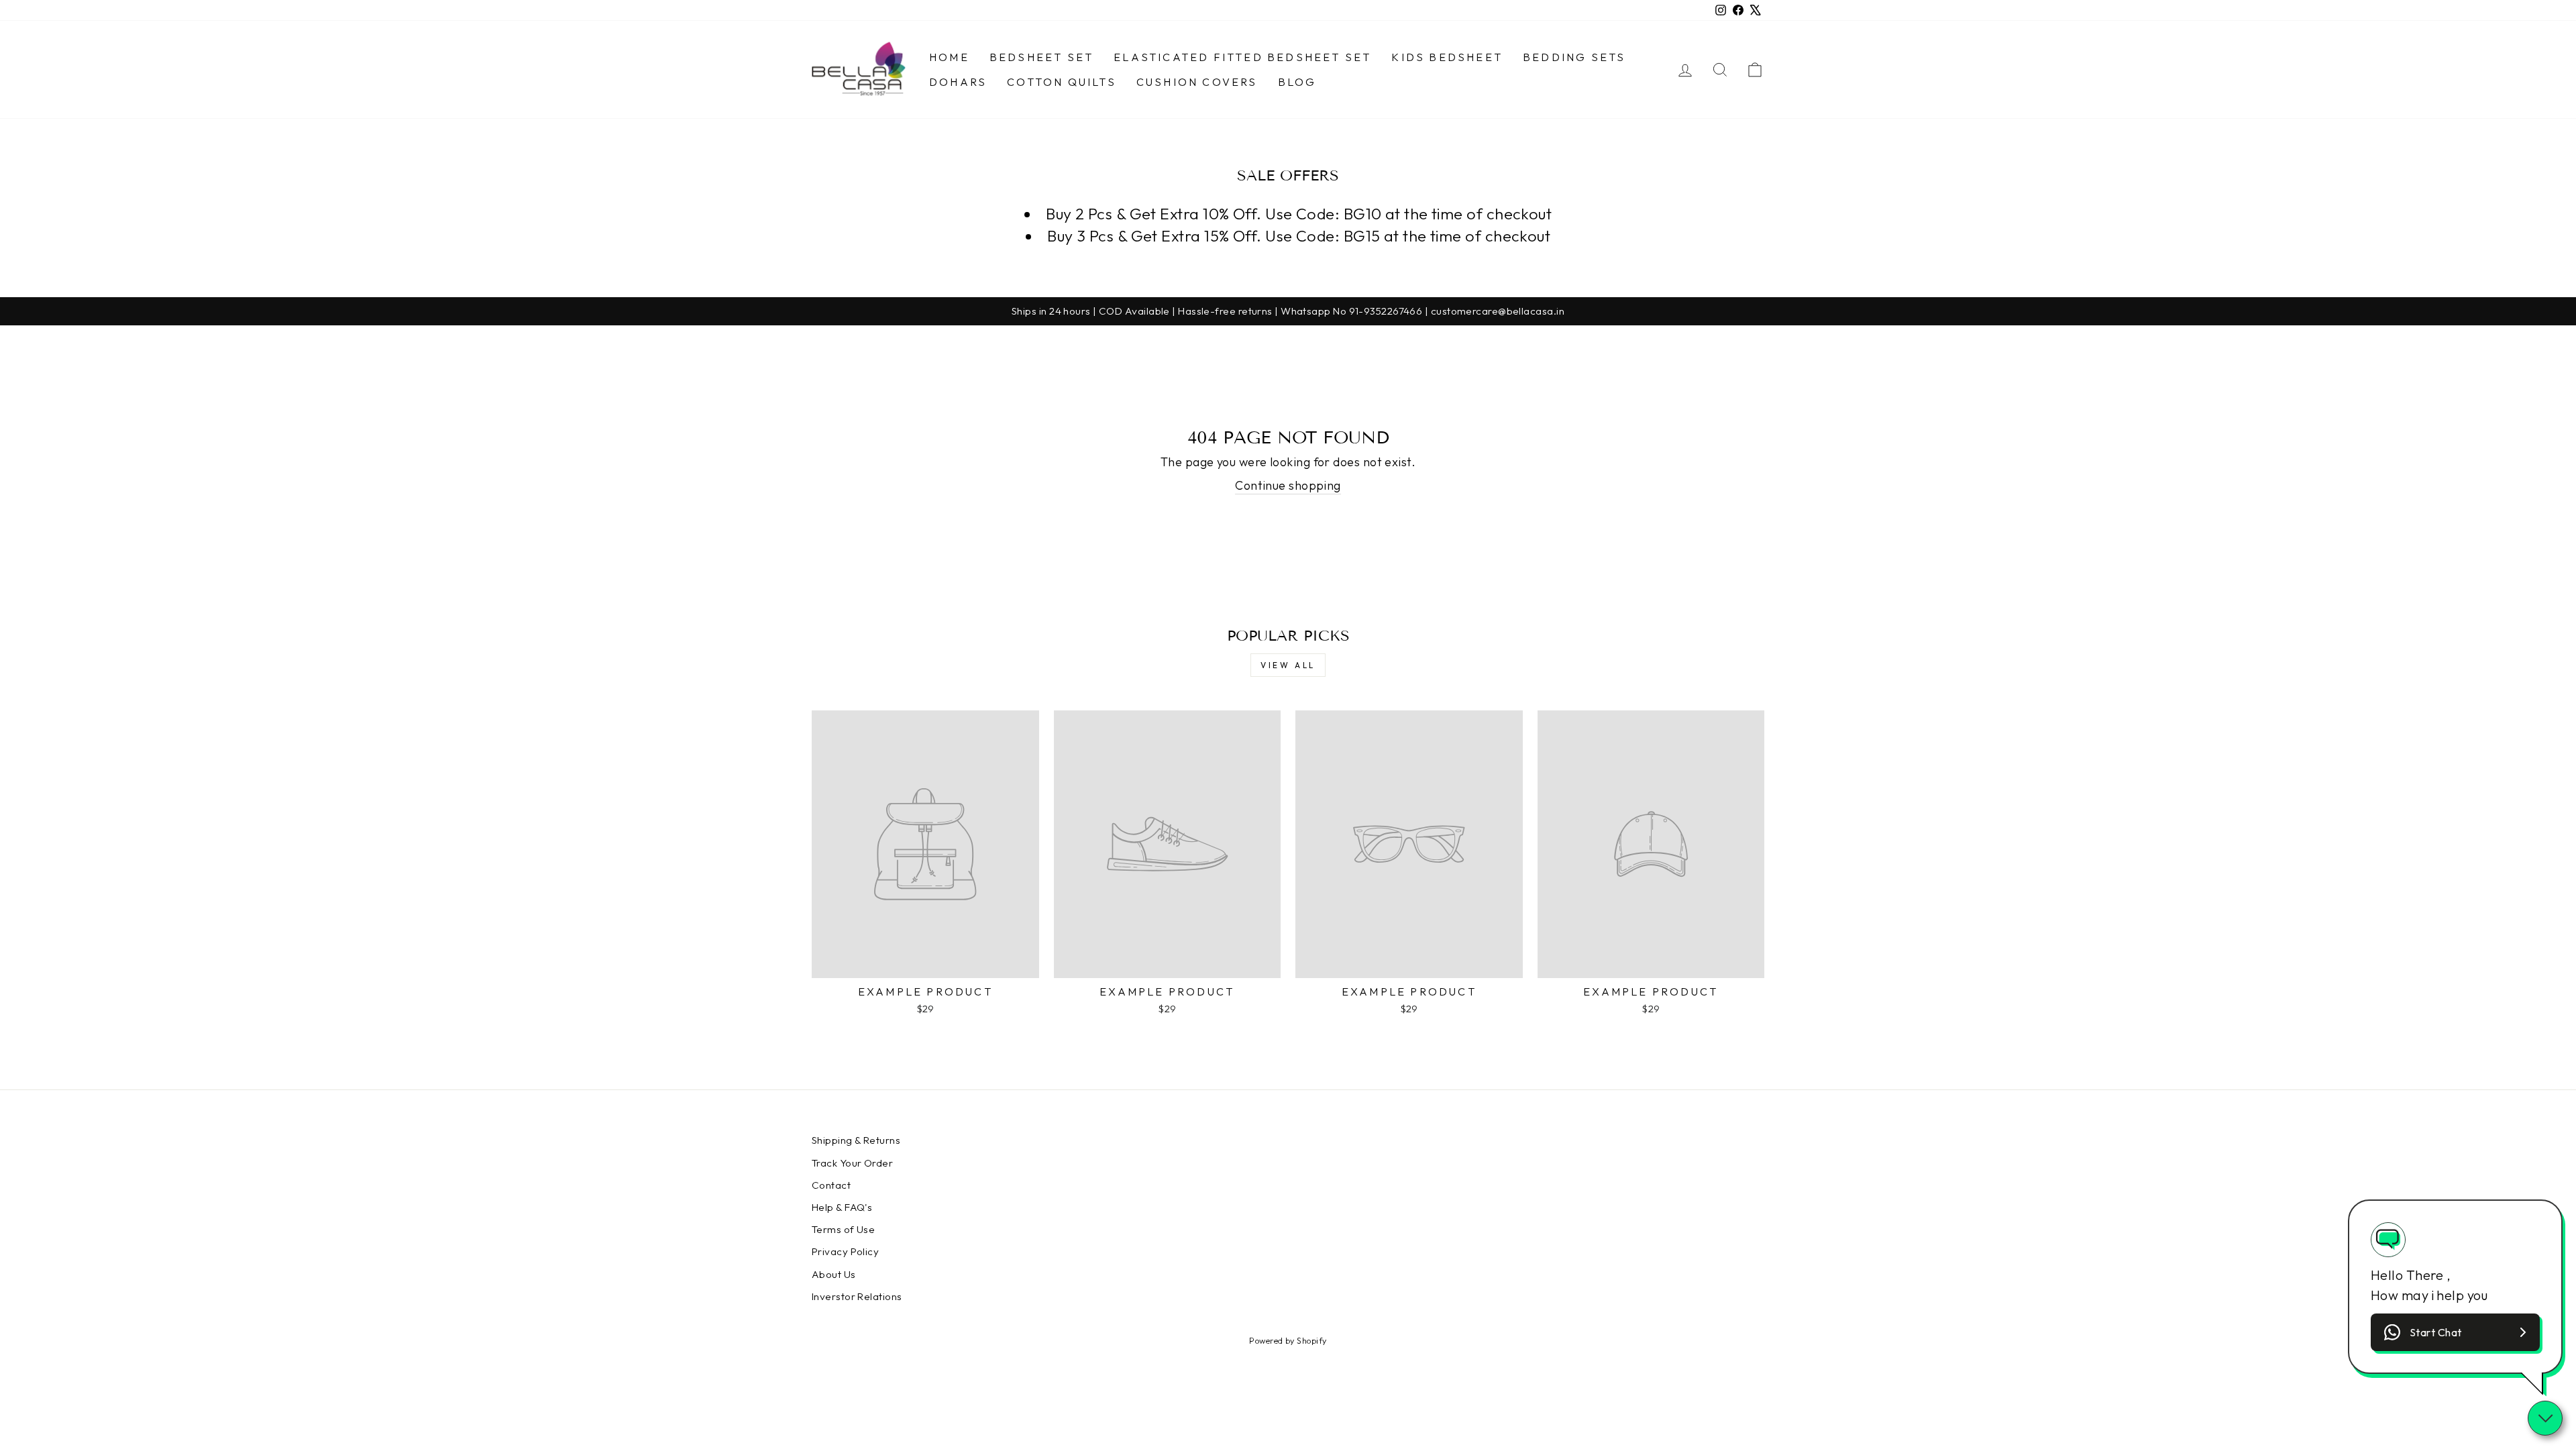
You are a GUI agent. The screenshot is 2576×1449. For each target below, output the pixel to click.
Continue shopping (1288, 485)
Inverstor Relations (857, 1296)
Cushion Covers (1197, 82)
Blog (1297, 82)
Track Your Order (852, 1163)
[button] (2455, 1332)
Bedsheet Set (1041, 57)
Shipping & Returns (856, 1140)
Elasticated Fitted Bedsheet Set (1242, 57)
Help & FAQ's (842, 1207)
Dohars (958, 82)
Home (949, 57)
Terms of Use (843, 1229)
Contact (831, 1185)
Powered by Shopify (1288, 1340)
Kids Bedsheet (1447, 57)
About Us (834, 1274)
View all (1288, 665)
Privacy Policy (845, 1251)
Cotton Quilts (1062, 82)
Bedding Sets (1574, 57)
